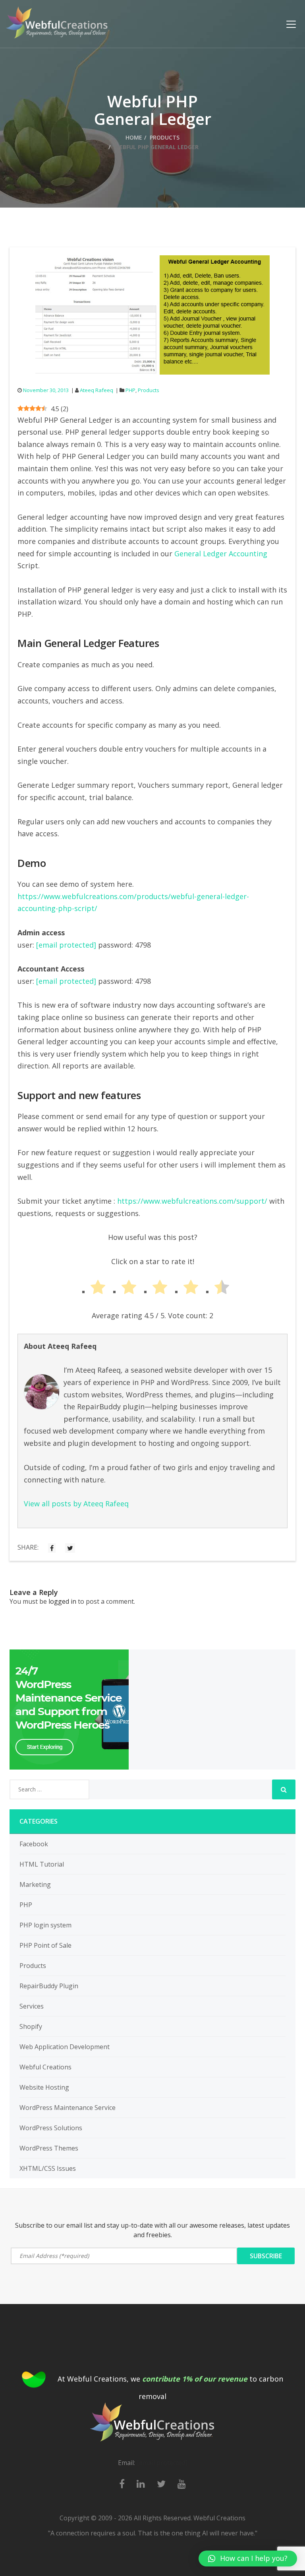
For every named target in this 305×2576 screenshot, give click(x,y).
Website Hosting (44, 2087)
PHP (130, 390)
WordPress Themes (49, 2148)
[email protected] (66, 945)
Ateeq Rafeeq (97, 390)
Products (165, 137)
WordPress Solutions (51, 2128)
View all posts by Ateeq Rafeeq (76, 1504)
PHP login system (45, 1925)
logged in (62, 1601)
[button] (248, 2559)
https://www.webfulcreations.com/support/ (192, 1201)
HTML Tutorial (42, 1864)
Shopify (31, 2026)
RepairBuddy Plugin (49, 1986)
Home (134, 137)
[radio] (91, 1289)
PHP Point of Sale (45, 1945)
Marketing (35, 1884)
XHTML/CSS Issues (48, 2168)
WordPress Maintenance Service (68, 2108)
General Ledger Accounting (221, 554)
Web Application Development (65, 2047)
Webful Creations (45, 2067)
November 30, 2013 (46, 390)
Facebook (34, 1844)
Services (32, 2006)
